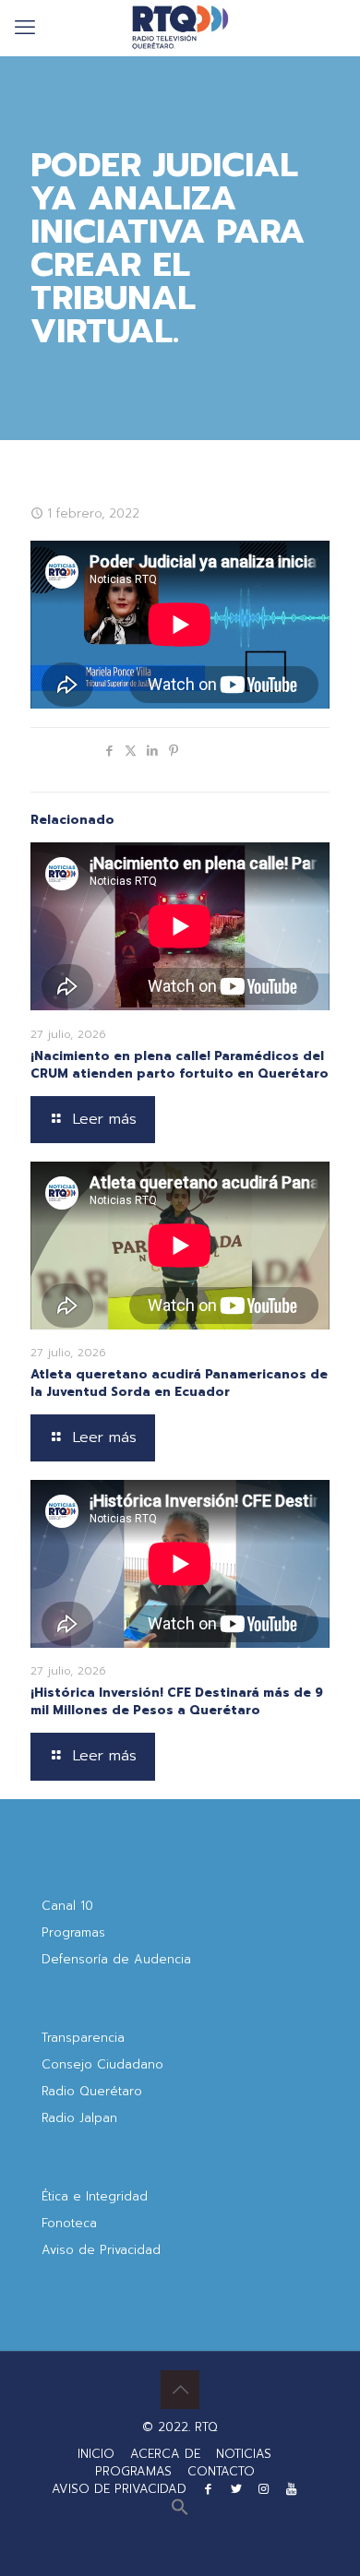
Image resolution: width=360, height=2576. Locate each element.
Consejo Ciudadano (102, 2064)
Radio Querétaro (92, 2091)
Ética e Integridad (95, 2196)
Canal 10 (67, 1906)
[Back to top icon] (180, 2390)
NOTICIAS (244, 2454)
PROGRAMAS (133, 2471)
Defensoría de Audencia (116, 1959)
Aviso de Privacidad (101, 2250)
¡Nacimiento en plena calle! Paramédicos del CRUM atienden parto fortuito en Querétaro (180, 1065)
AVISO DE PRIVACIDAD (119, 2489)
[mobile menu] (25, 28)
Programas (73, 1932)
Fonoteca (69, 2223)
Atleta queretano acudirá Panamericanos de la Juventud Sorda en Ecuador (179, 1383)
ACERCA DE (165, 2454)
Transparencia (83, 2038)
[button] (180, 2512)
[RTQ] (180, 28)
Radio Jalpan (79, 2118)
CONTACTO (221, 2471)
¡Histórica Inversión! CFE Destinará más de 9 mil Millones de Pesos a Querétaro (177, 1701)
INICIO (96, 2454)
